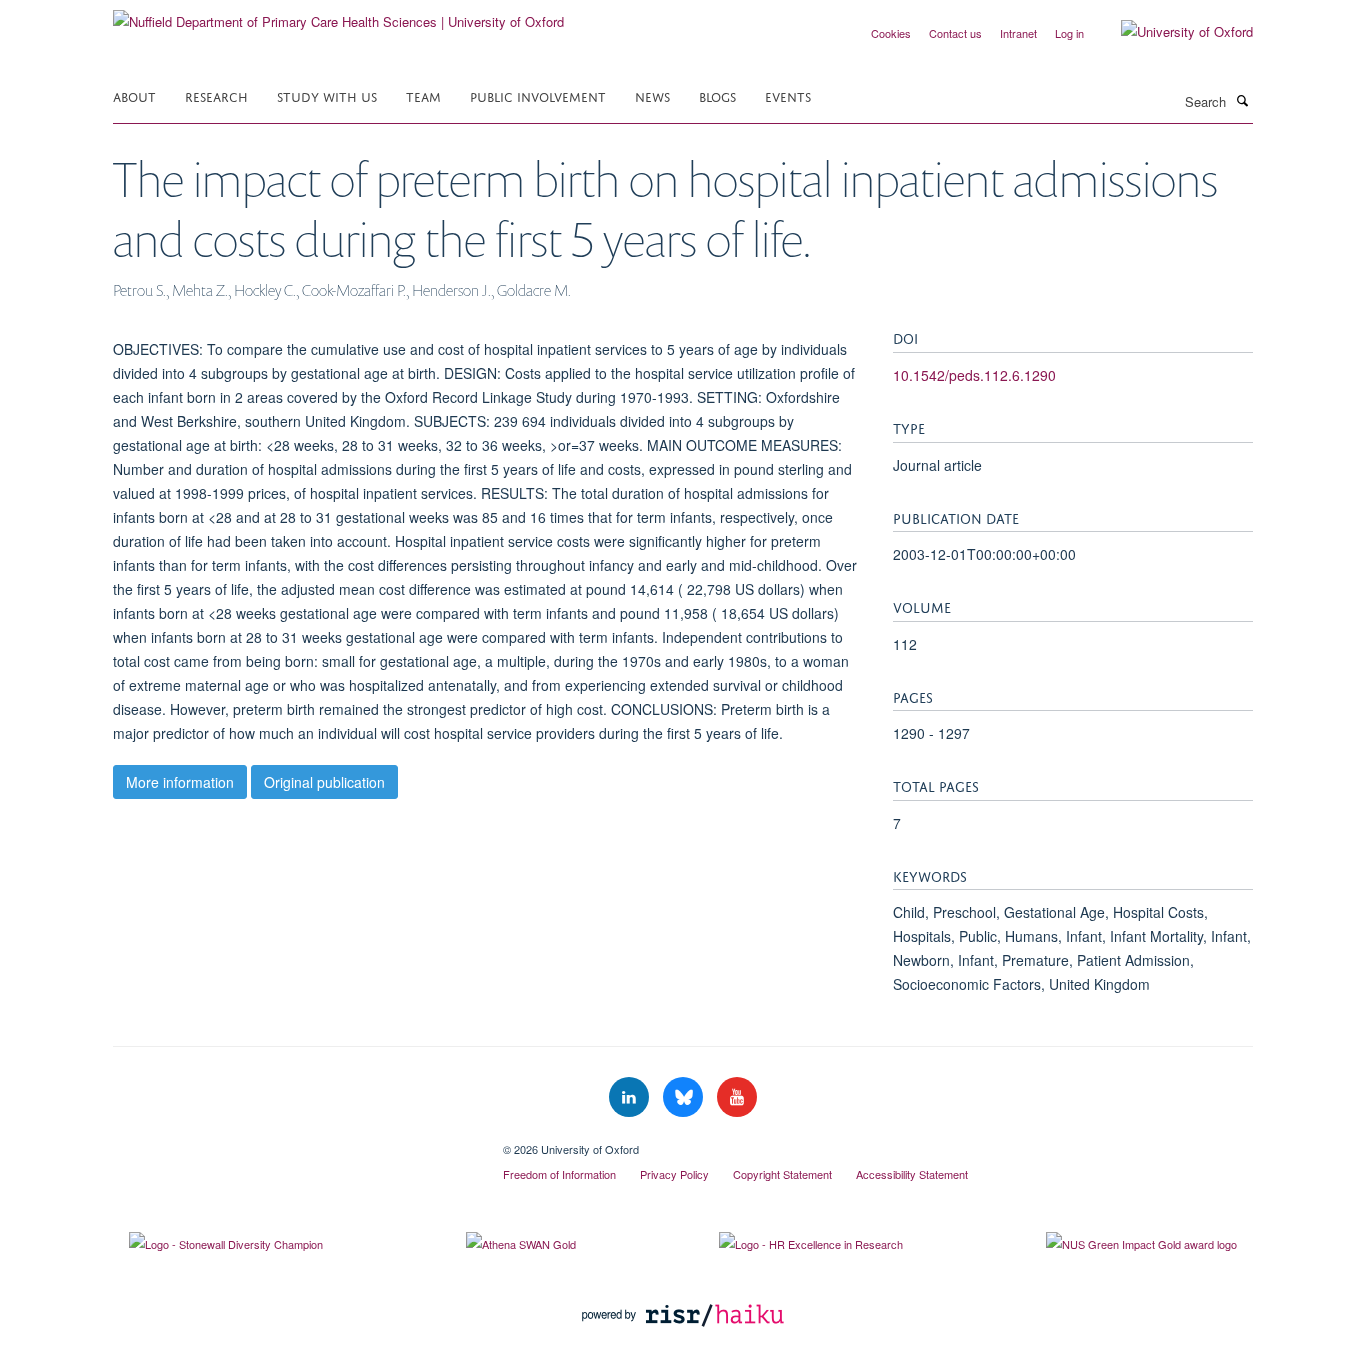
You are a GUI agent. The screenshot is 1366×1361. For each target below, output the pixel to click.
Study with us (327, 95)
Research (216, 95)
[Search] (1242, 100)
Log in (1069, 33)
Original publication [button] (324, 782)
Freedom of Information (559, 1174)
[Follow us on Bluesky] (685, 1097)
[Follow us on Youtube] (737, 1097)
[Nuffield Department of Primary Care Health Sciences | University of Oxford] (338, 14)
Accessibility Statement (912, 1174)
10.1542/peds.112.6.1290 (974, 375)
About (134, 95)
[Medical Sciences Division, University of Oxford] (293, 1142)
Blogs (717, 95)
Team (423, 95)
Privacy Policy (674, 1174)
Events (788, 95)
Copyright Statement (782, 1174)
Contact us (955, 33)
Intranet (1018, 33)
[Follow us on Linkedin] (631, 1097)
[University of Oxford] (1172, 32)
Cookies (891, 33)
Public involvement (538, 95)
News (652, 95)
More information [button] (180, 782)
